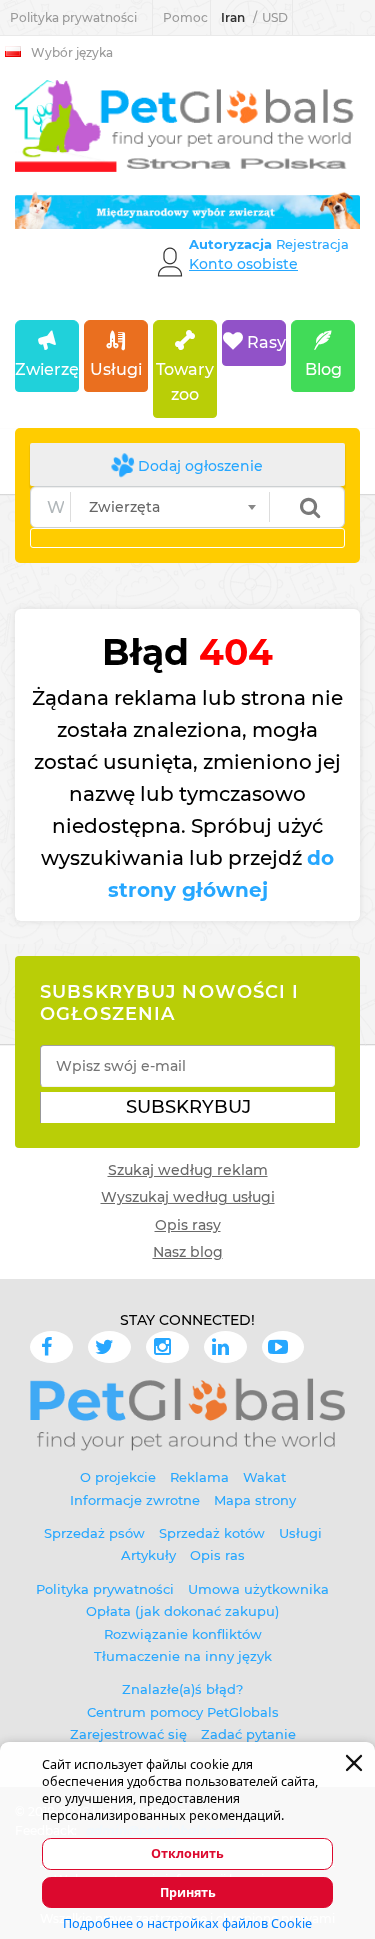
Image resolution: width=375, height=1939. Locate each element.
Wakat (264, 1477)
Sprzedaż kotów (212, 1533)
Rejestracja (312, 244)
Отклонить (187, 1853)
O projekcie (118, 1477)
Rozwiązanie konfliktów (183, 1634)
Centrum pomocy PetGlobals (183, 1712)
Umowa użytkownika (258, 1589)
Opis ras (217, 1555)
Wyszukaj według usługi (188, 1197)
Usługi (116, 369)
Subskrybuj (188, 1107)
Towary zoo (185, 382)
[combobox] (170, 507)
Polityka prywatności (73, 17)
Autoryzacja (232, 244)
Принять (188, 1892)
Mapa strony (255, 1500)
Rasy (264, 342)
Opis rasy (188, 1225)
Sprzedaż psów (94, 1533)
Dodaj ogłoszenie (198, 466)
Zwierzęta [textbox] (124, 507)
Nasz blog (188, 1252)
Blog (323, 369)
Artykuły (148, 1555)
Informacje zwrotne (135, 1500)
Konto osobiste (243, 264)
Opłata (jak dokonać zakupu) (182, 1611)
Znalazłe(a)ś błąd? (182, 1689)
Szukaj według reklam (188, 1170)
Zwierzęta (47, 369)
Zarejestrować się (128, 1734)
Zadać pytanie (248, 1734)
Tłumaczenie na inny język (183, 1656)
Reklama (199, 1477)
